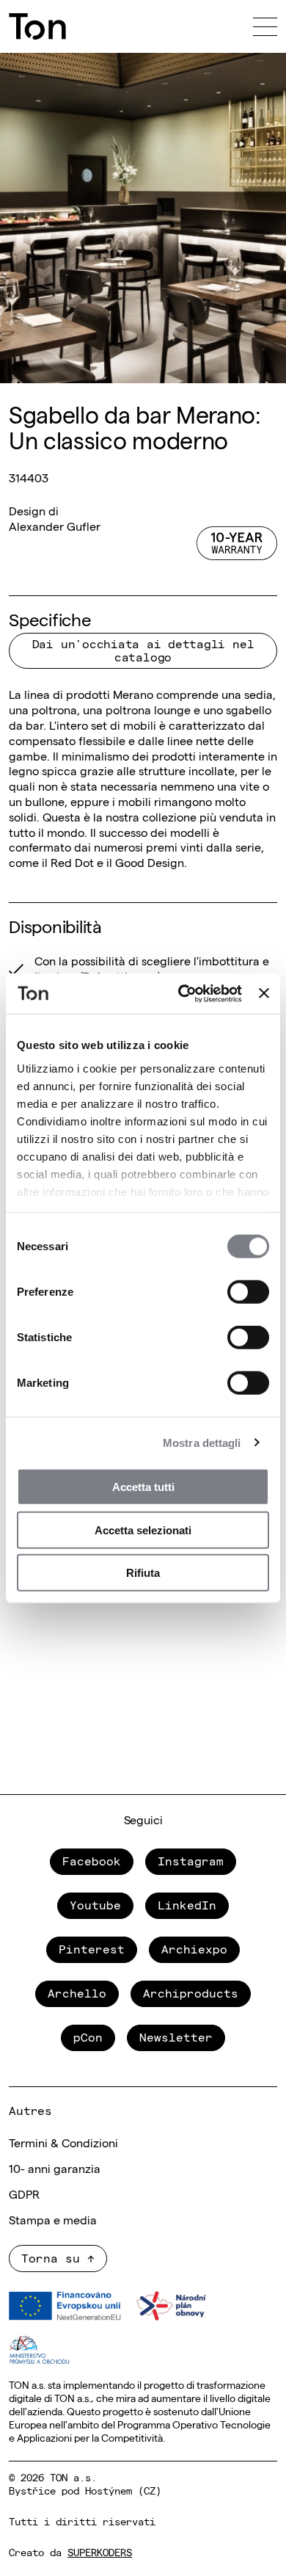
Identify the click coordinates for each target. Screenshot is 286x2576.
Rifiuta (143, 1573)
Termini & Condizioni (63, 2142)
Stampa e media (53, 2219)
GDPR (24, 2194)
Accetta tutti (143, 1487)
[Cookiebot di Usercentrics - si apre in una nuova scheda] (182, 993)
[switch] (248, 1292)
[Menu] (265, 26)
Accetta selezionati (143, 1530)
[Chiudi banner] (264, 993)
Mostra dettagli (202, 1442)
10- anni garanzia (55, 2168)
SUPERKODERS (100, 2552)
